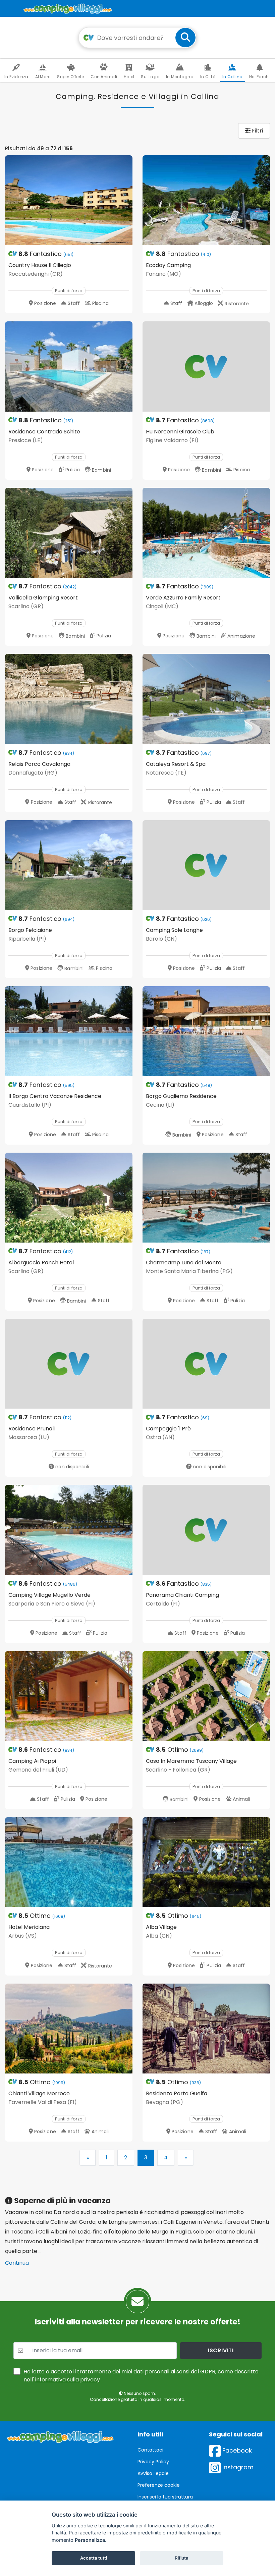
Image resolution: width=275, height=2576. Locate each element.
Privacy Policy (153, 2462)
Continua (17, 2263)
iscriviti (221, 2350)
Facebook (236, 2450)
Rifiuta (182, 2558)
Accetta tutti (94, 2558)
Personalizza (90, 2540)
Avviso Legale (153, 2473)
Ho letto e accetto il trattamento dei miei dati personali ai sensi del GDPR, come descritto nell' (141, 2376)
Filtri (257, 131)
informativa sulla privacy (68, 2380)
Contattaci (150, 2450)
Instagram (237, 2467)
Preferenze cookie (159, 2485)
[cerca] (185, 38)
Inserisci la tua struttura (165, 2497)
